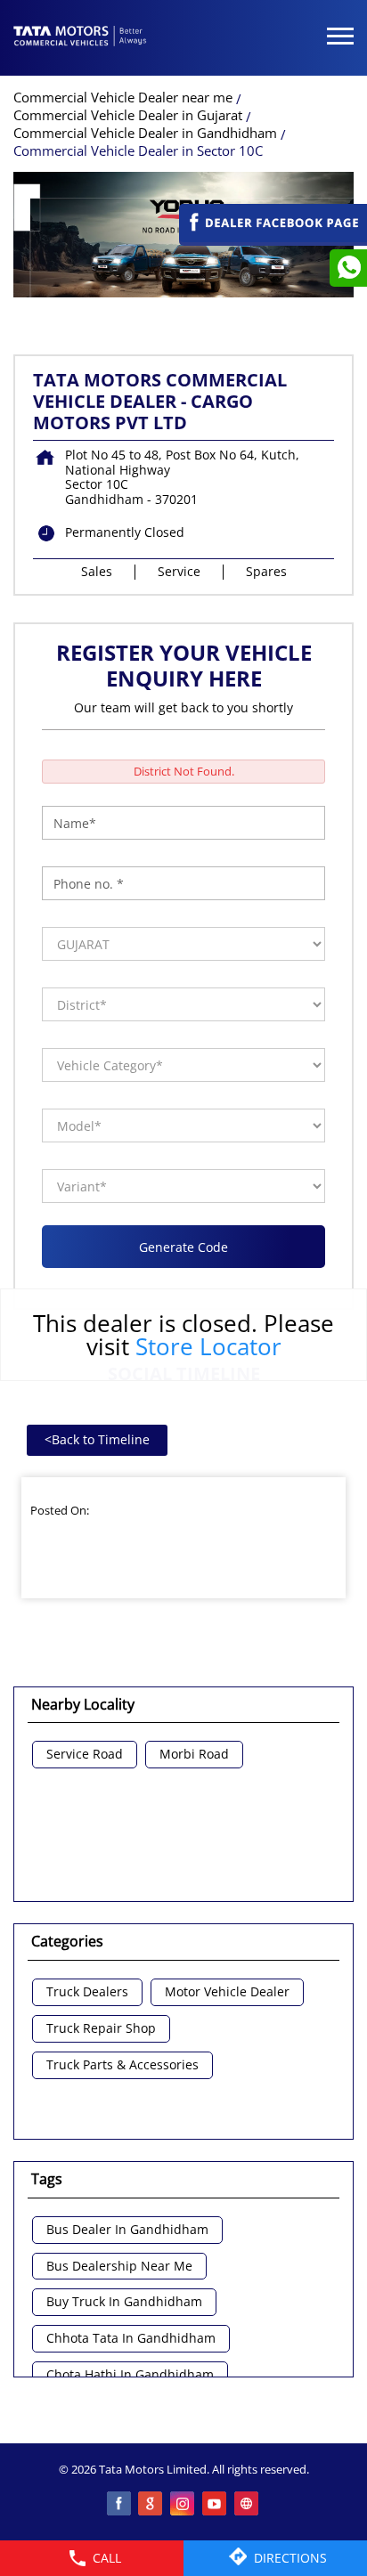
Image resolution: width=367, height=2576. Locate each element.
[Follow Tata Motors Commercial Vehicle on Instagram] (183, 2505)
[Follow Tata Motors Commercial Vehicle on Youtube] (216, 2505)
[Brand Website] (248, 2505)
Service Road (85, 1755)
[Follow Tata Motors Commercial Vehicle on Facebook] (119, 2505)
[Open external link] (273, 237)
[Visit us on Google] (151, 2505)
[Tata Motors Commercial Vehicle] (80, 37)
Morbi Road (194, 1755)
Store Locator (208, 1346)
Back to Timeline (97, 1439)
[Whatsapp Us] (348, 268)
